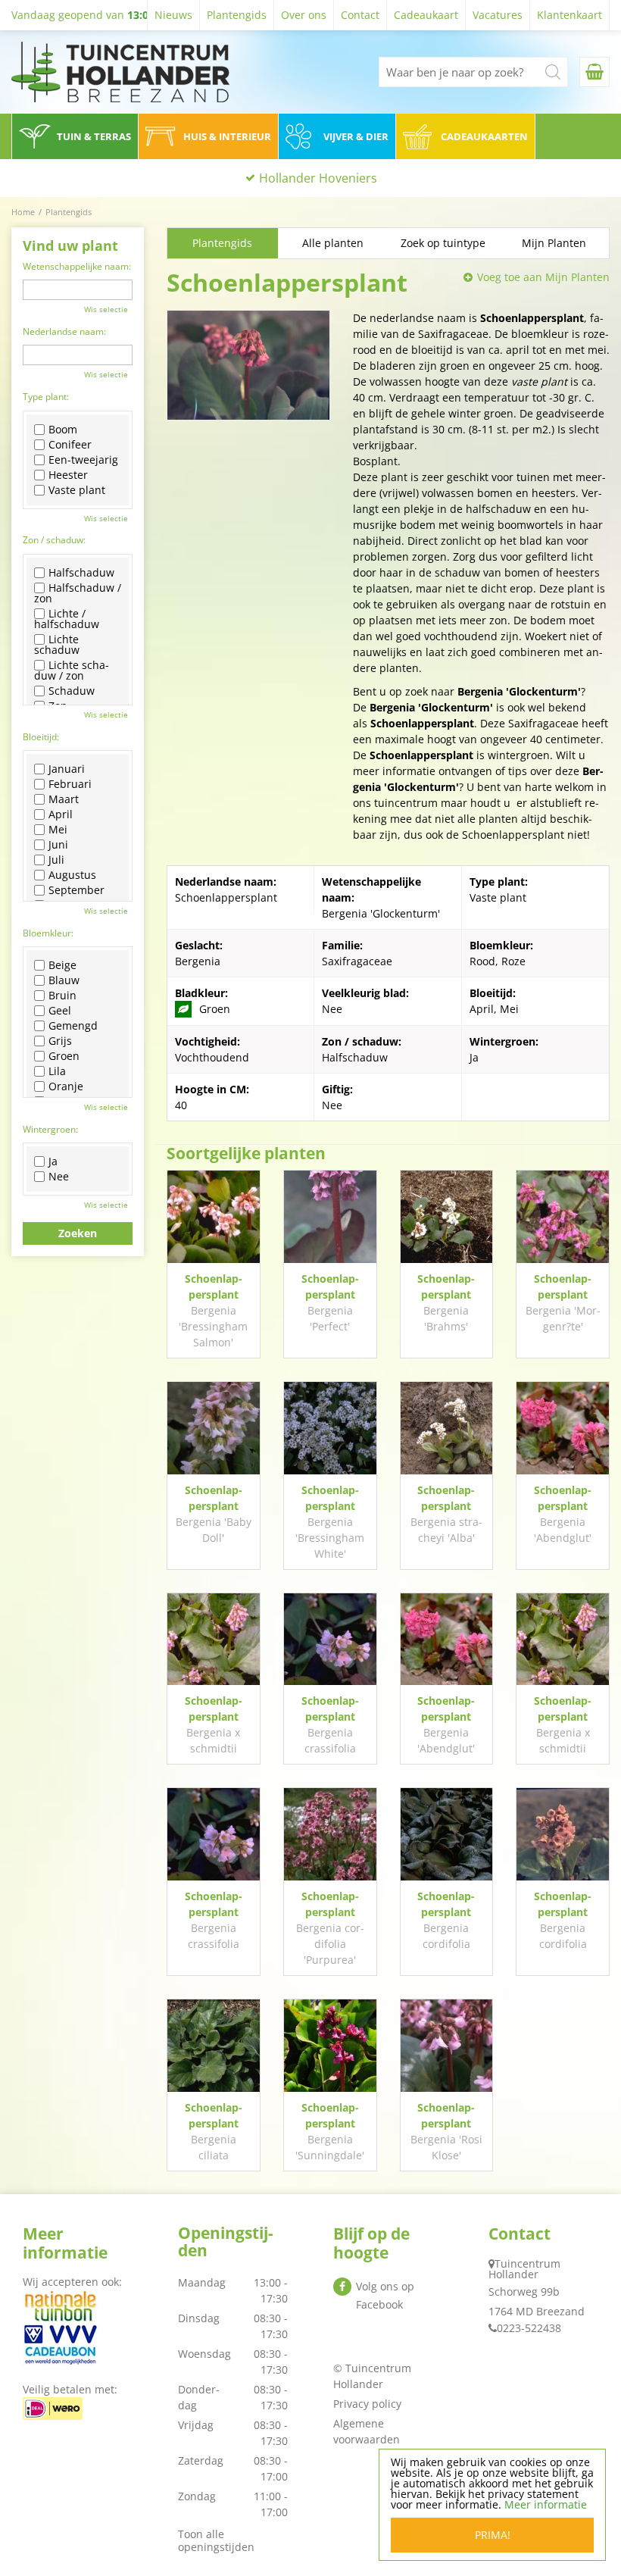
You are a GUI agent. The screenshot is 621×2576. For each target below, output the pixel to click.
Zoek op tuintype (443, 243)
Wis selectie (106, 309)
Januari (67, 769)
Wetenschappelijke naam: (77, 266)
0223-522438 (529, 2328)
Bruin (62, 996)
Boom (63, 430)
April (61, 814)
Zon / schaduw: (54, 540)
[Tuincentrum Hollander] (120, 72)
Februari (70, 784)
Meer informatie (546, 2504)
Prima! (493, 2535)
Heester (68, 475)
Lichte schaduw (57, 645)
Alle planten (333, 243)
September (76, 890)
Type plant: (46, 397)
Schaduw (72, 691)
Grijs (60, 1041)
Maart (64, 799)
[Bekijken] (594, 72)
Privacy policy (367, 2404)
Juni (58, 845)
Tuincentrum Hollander (524, 2269)
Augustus (72, 875)
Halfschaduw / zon (78, 593)
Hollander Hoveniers (318, 178)
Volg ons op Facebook (385, 2295)
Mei (58, 830)
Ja (53, 1161)
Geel (60, 1011)
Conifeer (70, 445)
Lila (57, 1071)
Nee (59, 1177)
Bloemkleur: (48, 933)
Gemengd (73, 1026)
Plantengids (222, 243)
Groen (64, 1056)
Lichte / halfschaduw (67, 619)
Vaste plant (77, 490)
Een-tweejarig (83, 460)
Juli (56, 860)
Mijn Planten (554, 243)
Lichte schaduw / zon (72, 671)
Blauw (64, 980)
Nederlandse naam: (64, 331)
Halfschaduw (81, 573)
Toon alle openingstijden (216, 2540)
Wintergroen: (50, 1129)
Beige (62, 965)
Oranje (66, 1086)
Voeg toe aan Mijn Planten (543, 277)
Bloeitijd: (41, 737)
